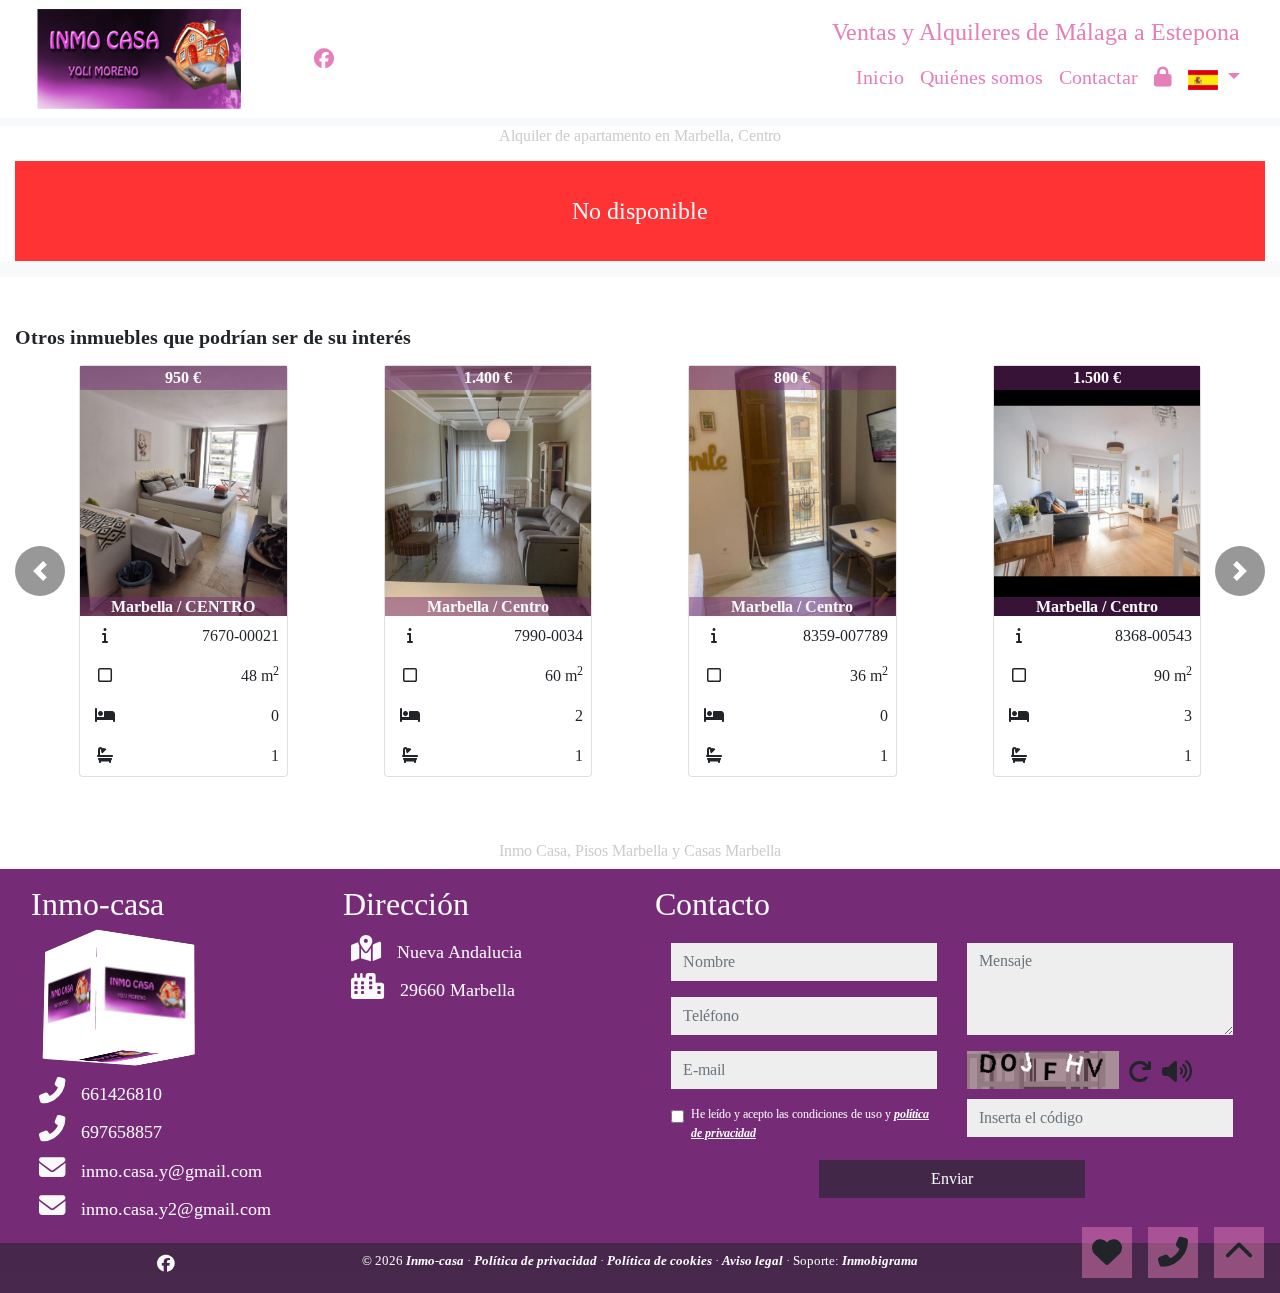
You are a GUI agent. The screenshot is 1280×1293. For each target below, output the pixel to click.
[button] (40, 571)
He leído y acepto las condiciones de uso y (810, 1123)
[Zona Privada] (1163, 77)
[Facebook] (324, 59)
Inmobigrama (880, 1260)
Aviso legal (754, 1260)
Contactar (1098, 77)
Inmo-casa (436, 1260)
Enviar (952, 1178)
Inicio (880, 77)
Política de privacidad (537, 1260)
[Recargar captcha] (1140, 1071)
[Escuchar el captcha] (1177, 1071)
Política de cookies (661, 1260)
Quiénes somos (981, 77)
